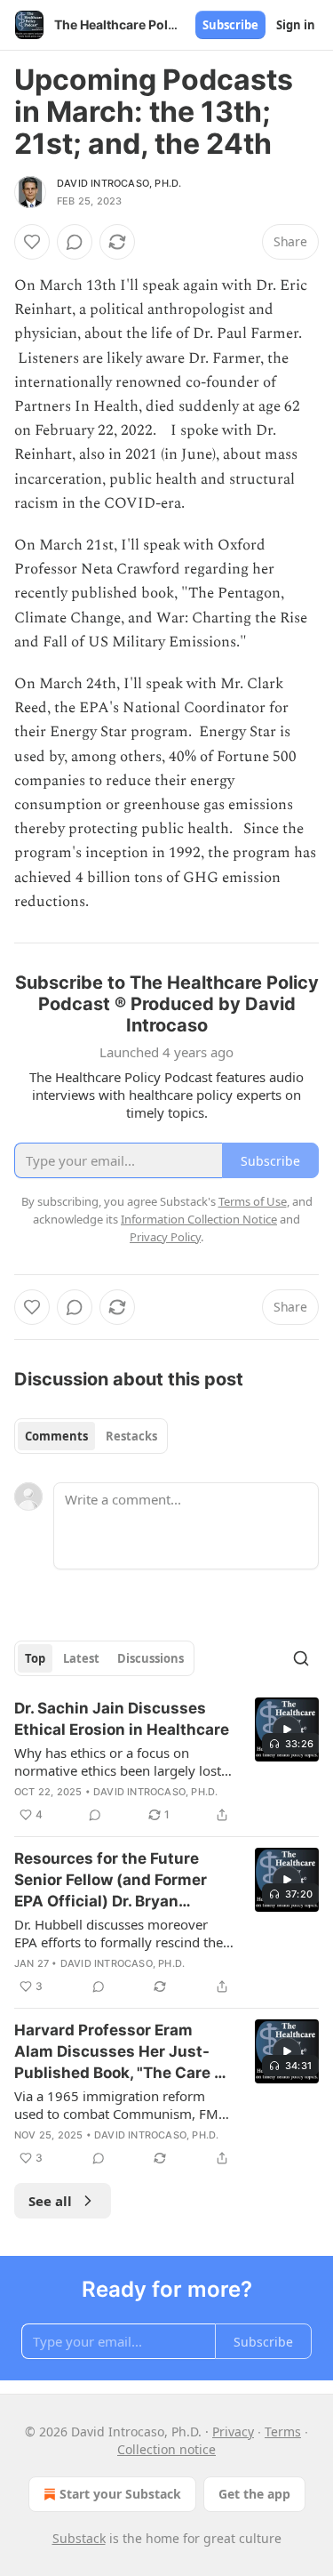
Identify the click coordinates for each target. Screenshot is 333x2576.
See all (50, 2201)
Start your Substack (120, 2494)
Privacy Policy (165, 1237)
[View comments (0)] (75, 242)
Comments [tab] (56, 1436)
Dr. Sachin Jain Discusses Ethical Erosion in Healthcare (122, 1719)
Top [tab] (35, 1658)
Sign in (296, 25)
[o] (287, 1729)
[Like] (32, 242)
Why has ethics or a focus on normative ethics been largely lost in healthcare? (118, 1761)
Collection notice (166, 2449)
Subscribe (230, 25)
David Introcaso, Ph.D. (119, 183)
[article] (166, 1761)
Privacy (233, 2432)
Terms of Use (253, 1201)
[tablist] (91, 1436)
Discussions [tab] (151, 1658)
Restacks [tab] (131, 1436)
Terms (283, 2432)
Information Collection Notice (199, 1219)
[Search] (301, 1658)
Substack (79, 2538)
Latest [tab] (81, 1658)
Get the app (254, 2494)
